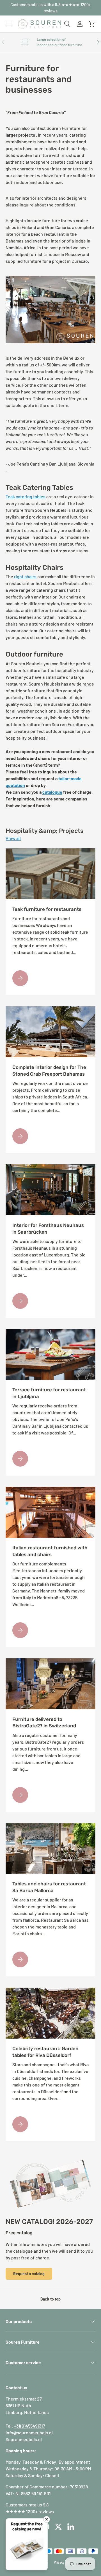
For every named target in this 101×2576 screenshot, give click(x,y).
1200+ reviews (40, 2511)
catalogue (52, 792)
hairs (32, 576)
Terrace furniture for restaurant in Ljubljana (49, 1393)
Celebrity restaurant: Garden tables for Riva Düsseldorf (45, 2052)
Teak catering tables (26, 496)
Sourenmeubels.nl (24, 2439)
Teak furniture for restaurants (47, 909)
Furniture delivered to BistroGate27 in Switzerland (44, 1723)
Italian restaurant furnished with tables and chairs (50, 1551)
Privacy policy (64, 2562)
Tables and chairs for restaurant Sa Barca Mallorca (49, 1887)
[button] (92, 24)
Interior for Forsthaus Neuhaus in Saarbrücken (48, 1229)
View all (13, 838)
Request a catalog (29, 2274)
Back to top (50, 2299)
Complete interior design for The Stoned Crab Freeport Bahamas (49, 1071)
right (19, 576)
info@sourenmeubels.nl (29, 2432)
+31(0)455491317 (30, 2426)
